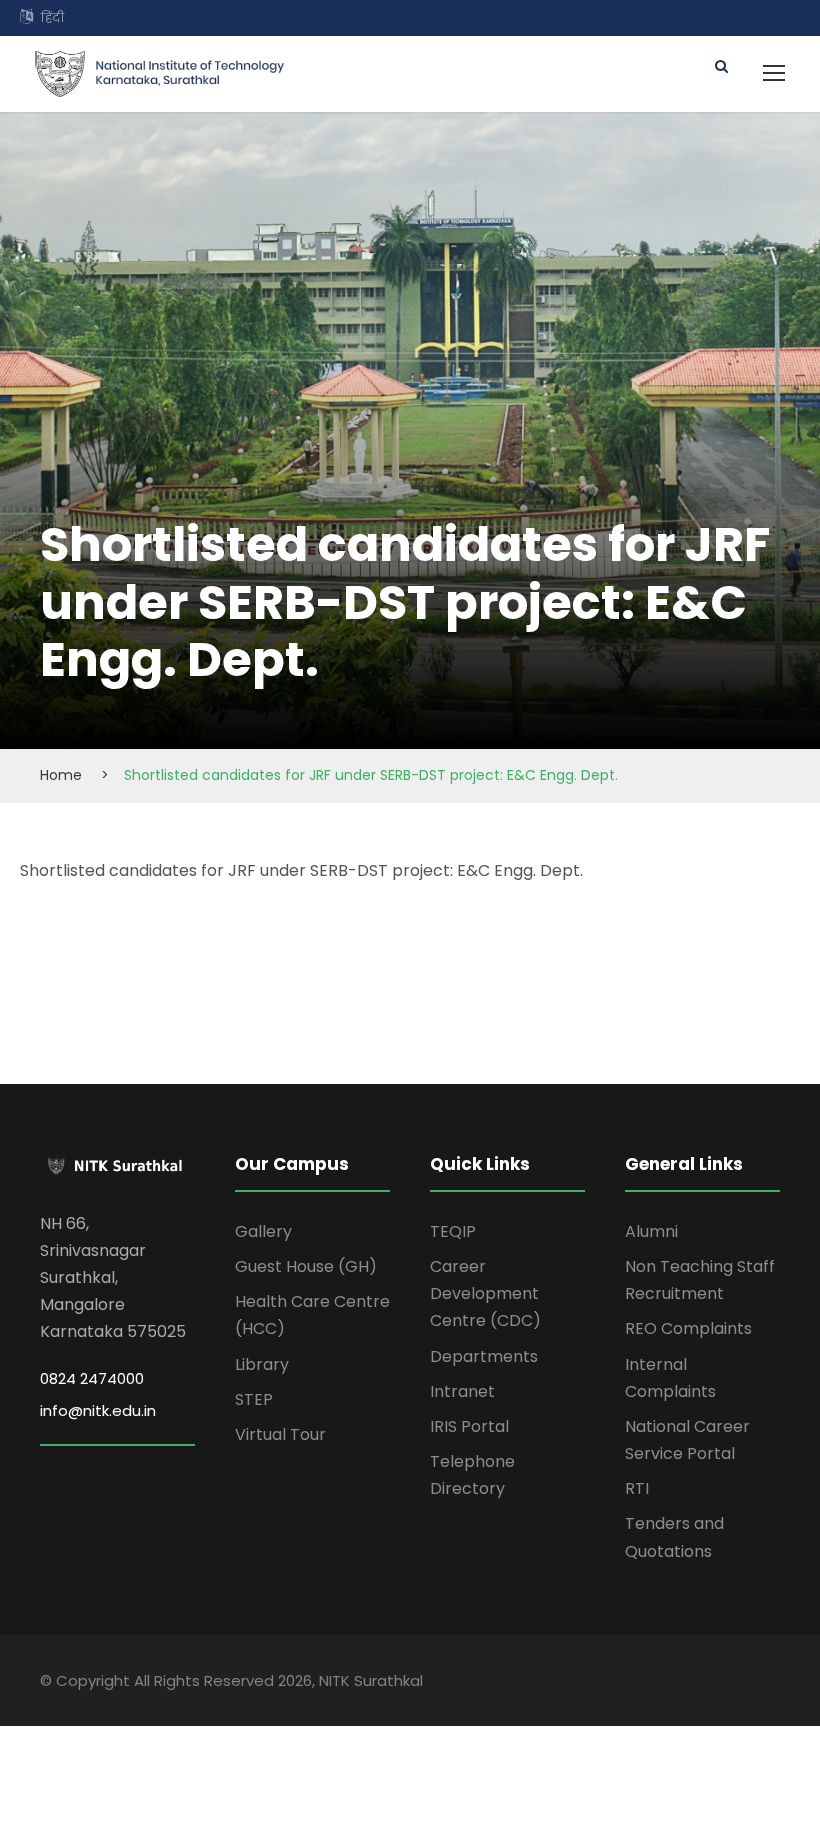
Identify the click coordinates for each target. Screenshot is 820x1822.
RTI (637, 1488)
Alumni (651, 1231)
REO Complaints (688, 1328)
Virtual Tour (280, 1434)
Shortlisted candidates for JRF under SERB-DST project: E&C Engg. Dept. (301, 870)
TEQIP (453, 1231)
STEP (254, 1399)
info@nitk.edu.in (98, 1410)
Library (262, 1364)
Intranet (462, 1391)
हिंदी (52, 17)
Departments (484, 1356)
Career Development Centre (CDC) (485, 1293)
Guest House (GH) (306, 1266)
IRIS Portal (469, 1426)
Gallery (263, 1231)
